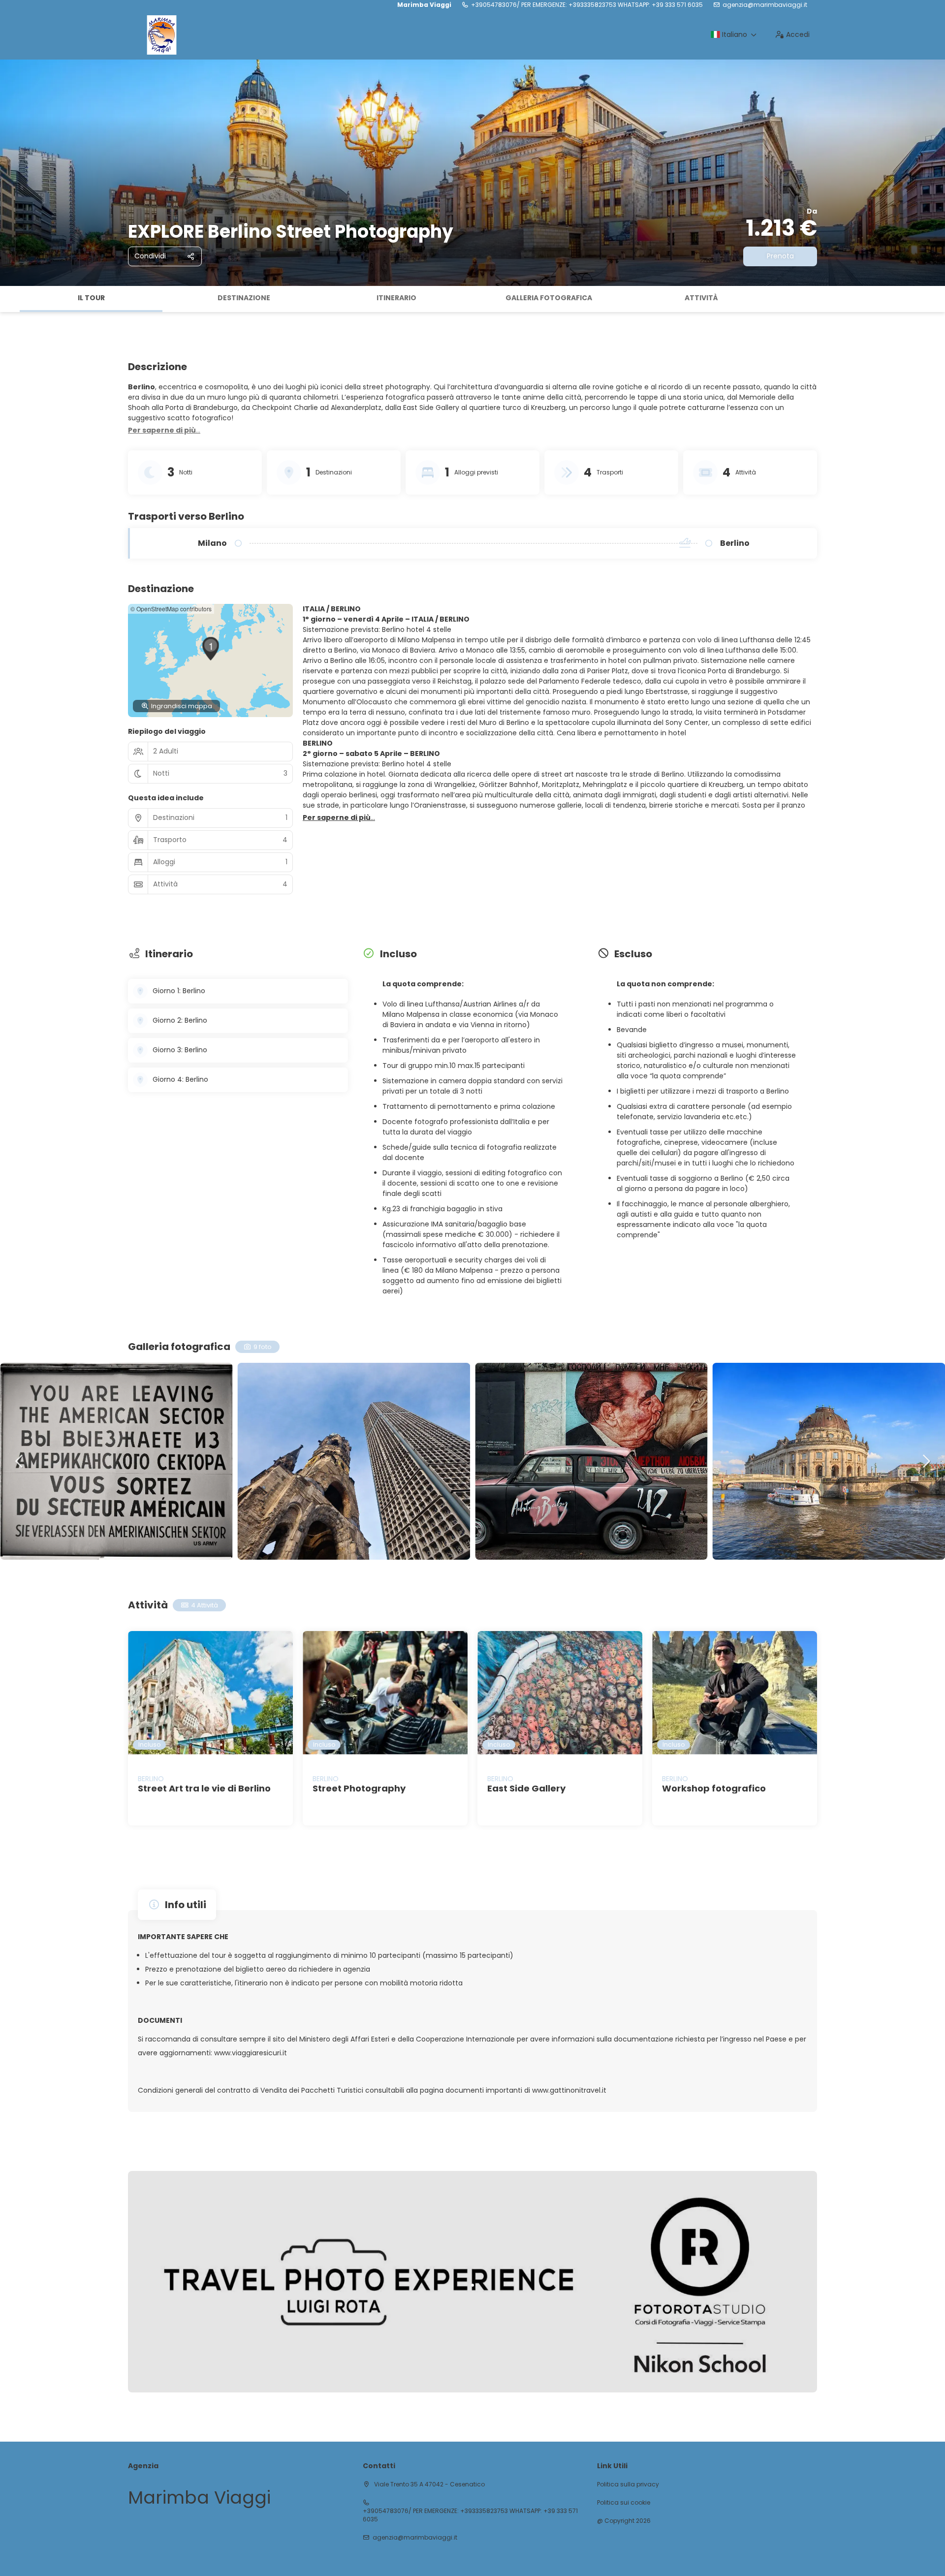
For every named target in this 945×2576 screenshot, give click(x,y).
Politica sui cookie (624, 2503)
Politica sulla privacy (628, 2484)
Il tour (91, 298)
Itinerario (396, 298)
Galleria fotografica (549, 298)
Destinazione (244, 298)
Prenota (780, 256)
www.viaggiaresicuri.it (251, 2053)
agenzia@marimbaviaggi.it (765, 5)
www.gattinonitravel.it (569, 2090)
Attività (701, 298)
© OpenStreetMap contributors (171, 609)
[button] (10, 299)
